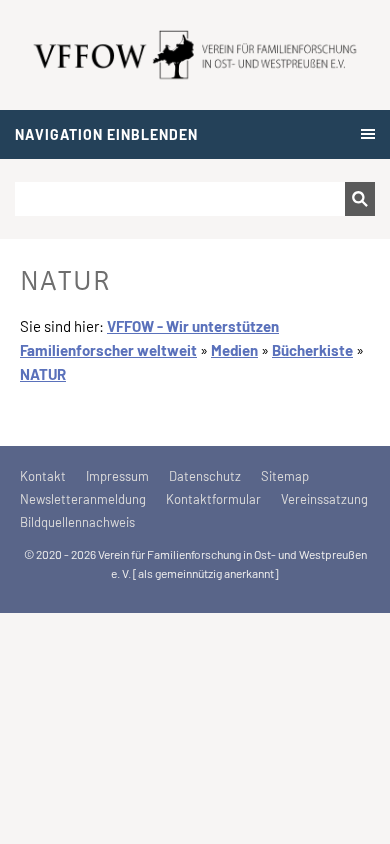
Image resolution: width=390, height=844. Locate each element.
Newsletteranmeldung (83, 499)
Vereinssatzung (324, 499)
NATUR (43, 374)
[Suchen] (360, 199)
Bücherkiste (312, 350)
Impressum (117, 476)
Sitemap (285, 476)
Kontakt (43, 476)
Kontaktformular (213, 499)
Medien (234, 350)
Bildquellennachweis (77, 522)
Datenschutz (205, 476)
